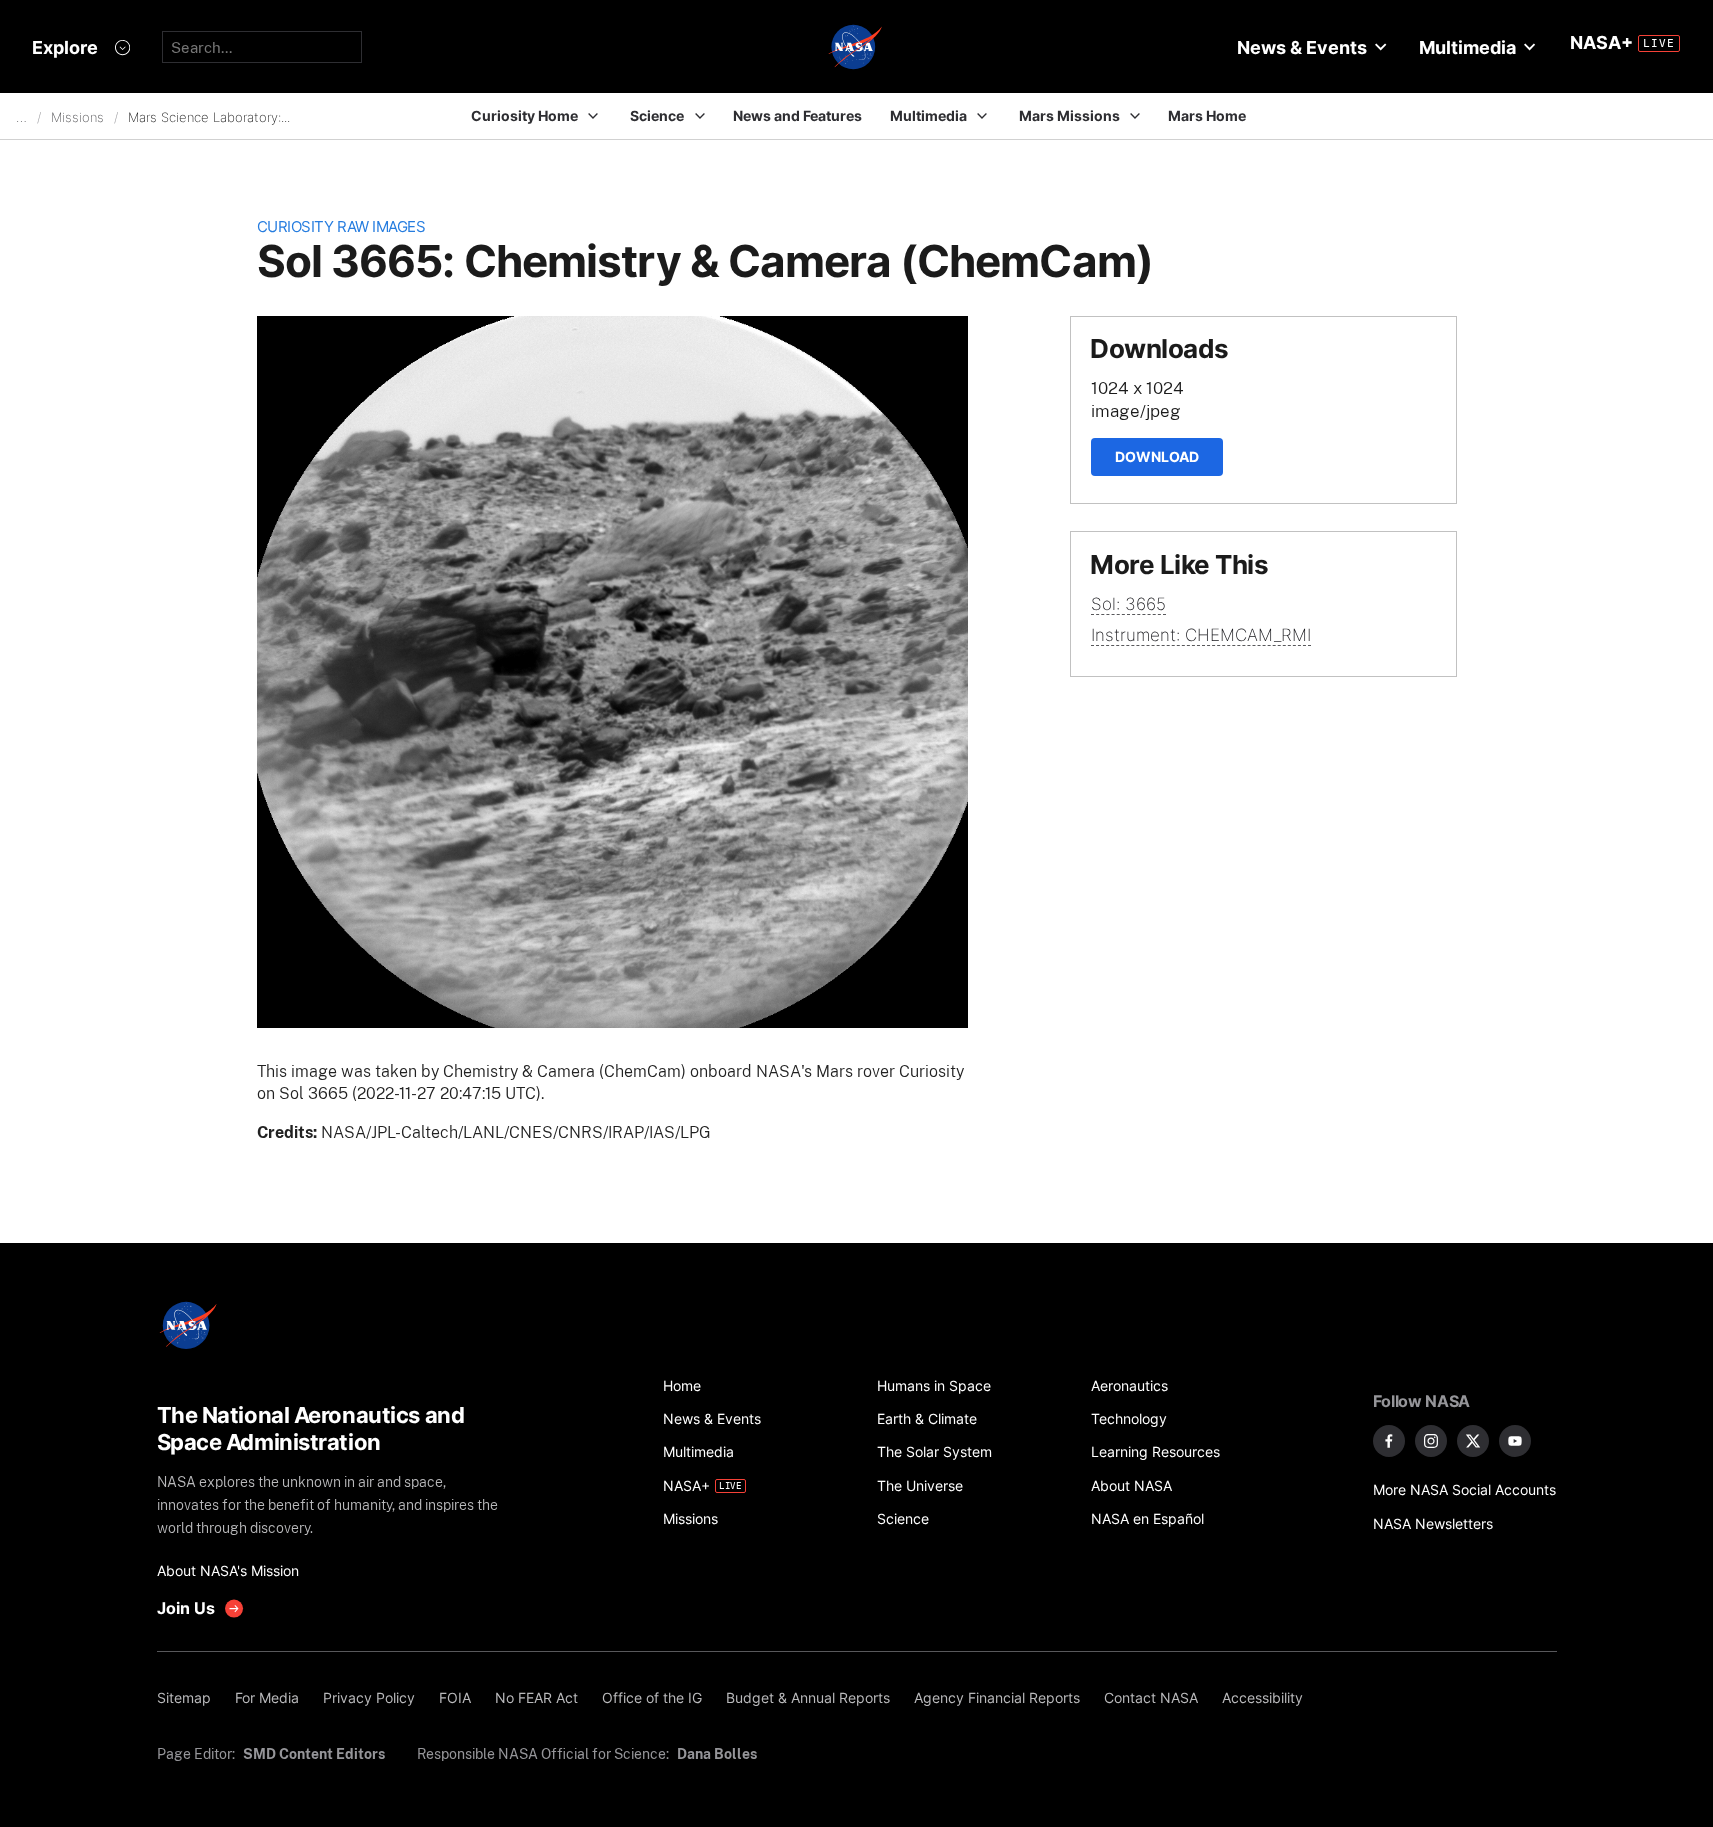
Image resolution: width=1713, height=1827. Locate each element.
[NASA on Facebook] (1389, 1441)
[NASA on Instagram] (1431, 1441)
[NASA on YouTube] (1515, 1441)
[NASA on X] (1473, 1441)
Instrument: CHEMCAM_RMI (1201, 635)
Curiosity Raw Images (341, 226)
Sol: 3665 (1128, 604)
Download (1157, 456)
